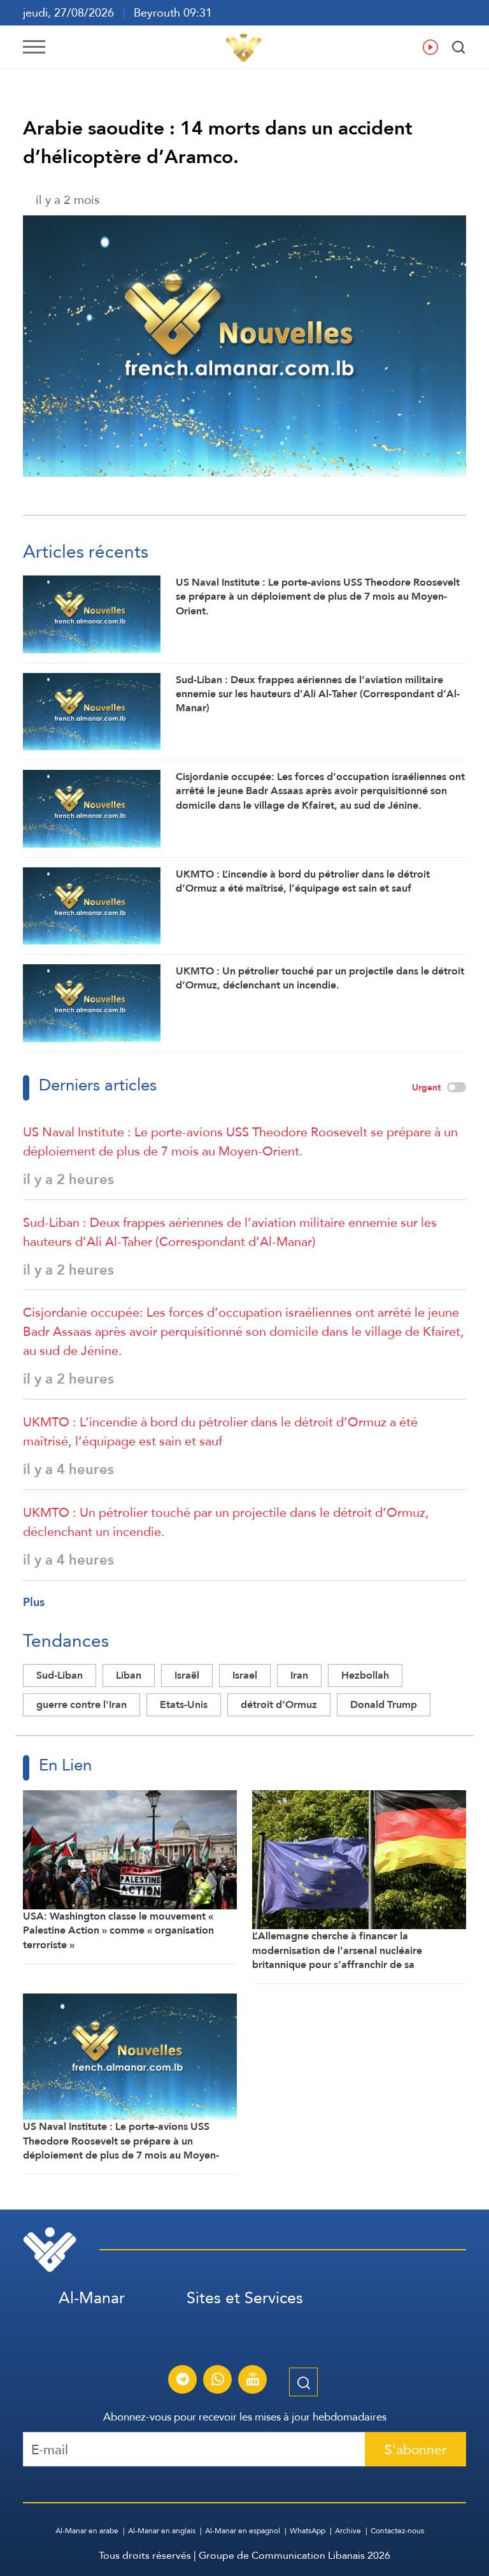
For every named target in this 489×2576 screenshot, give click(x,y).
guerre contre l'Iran (81, 1704)
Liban (129, 1675)
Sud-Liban (60, 1675)
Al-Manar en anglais (162, 2531)
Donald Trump (384, 1704)
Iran (299, 1675)
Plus (34, 1602)
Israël (187, 1675)
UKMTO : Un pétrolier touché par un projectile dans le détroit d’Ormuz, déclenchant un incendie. (226, 1522)
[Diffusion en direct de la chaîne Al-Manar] (253, 2381)
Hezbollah (365, 1675)
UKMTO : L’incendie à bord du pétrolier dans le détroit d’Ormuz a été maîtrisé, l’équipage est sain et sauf (220, 1431)
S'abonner (415, 2449)
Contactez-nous (397, 2531)
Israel (245, 1675)
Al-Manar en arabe (87, 2531)
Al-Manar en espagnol (243, 2531)
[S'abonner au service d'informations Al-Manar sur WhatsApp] (218, 2381)
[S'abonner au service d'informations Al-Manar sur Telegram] (183, 2381)
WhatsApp (308, 2531)
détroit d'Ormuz (279, 1704)
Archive (348, 2531)
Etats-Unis (184, 1704)
